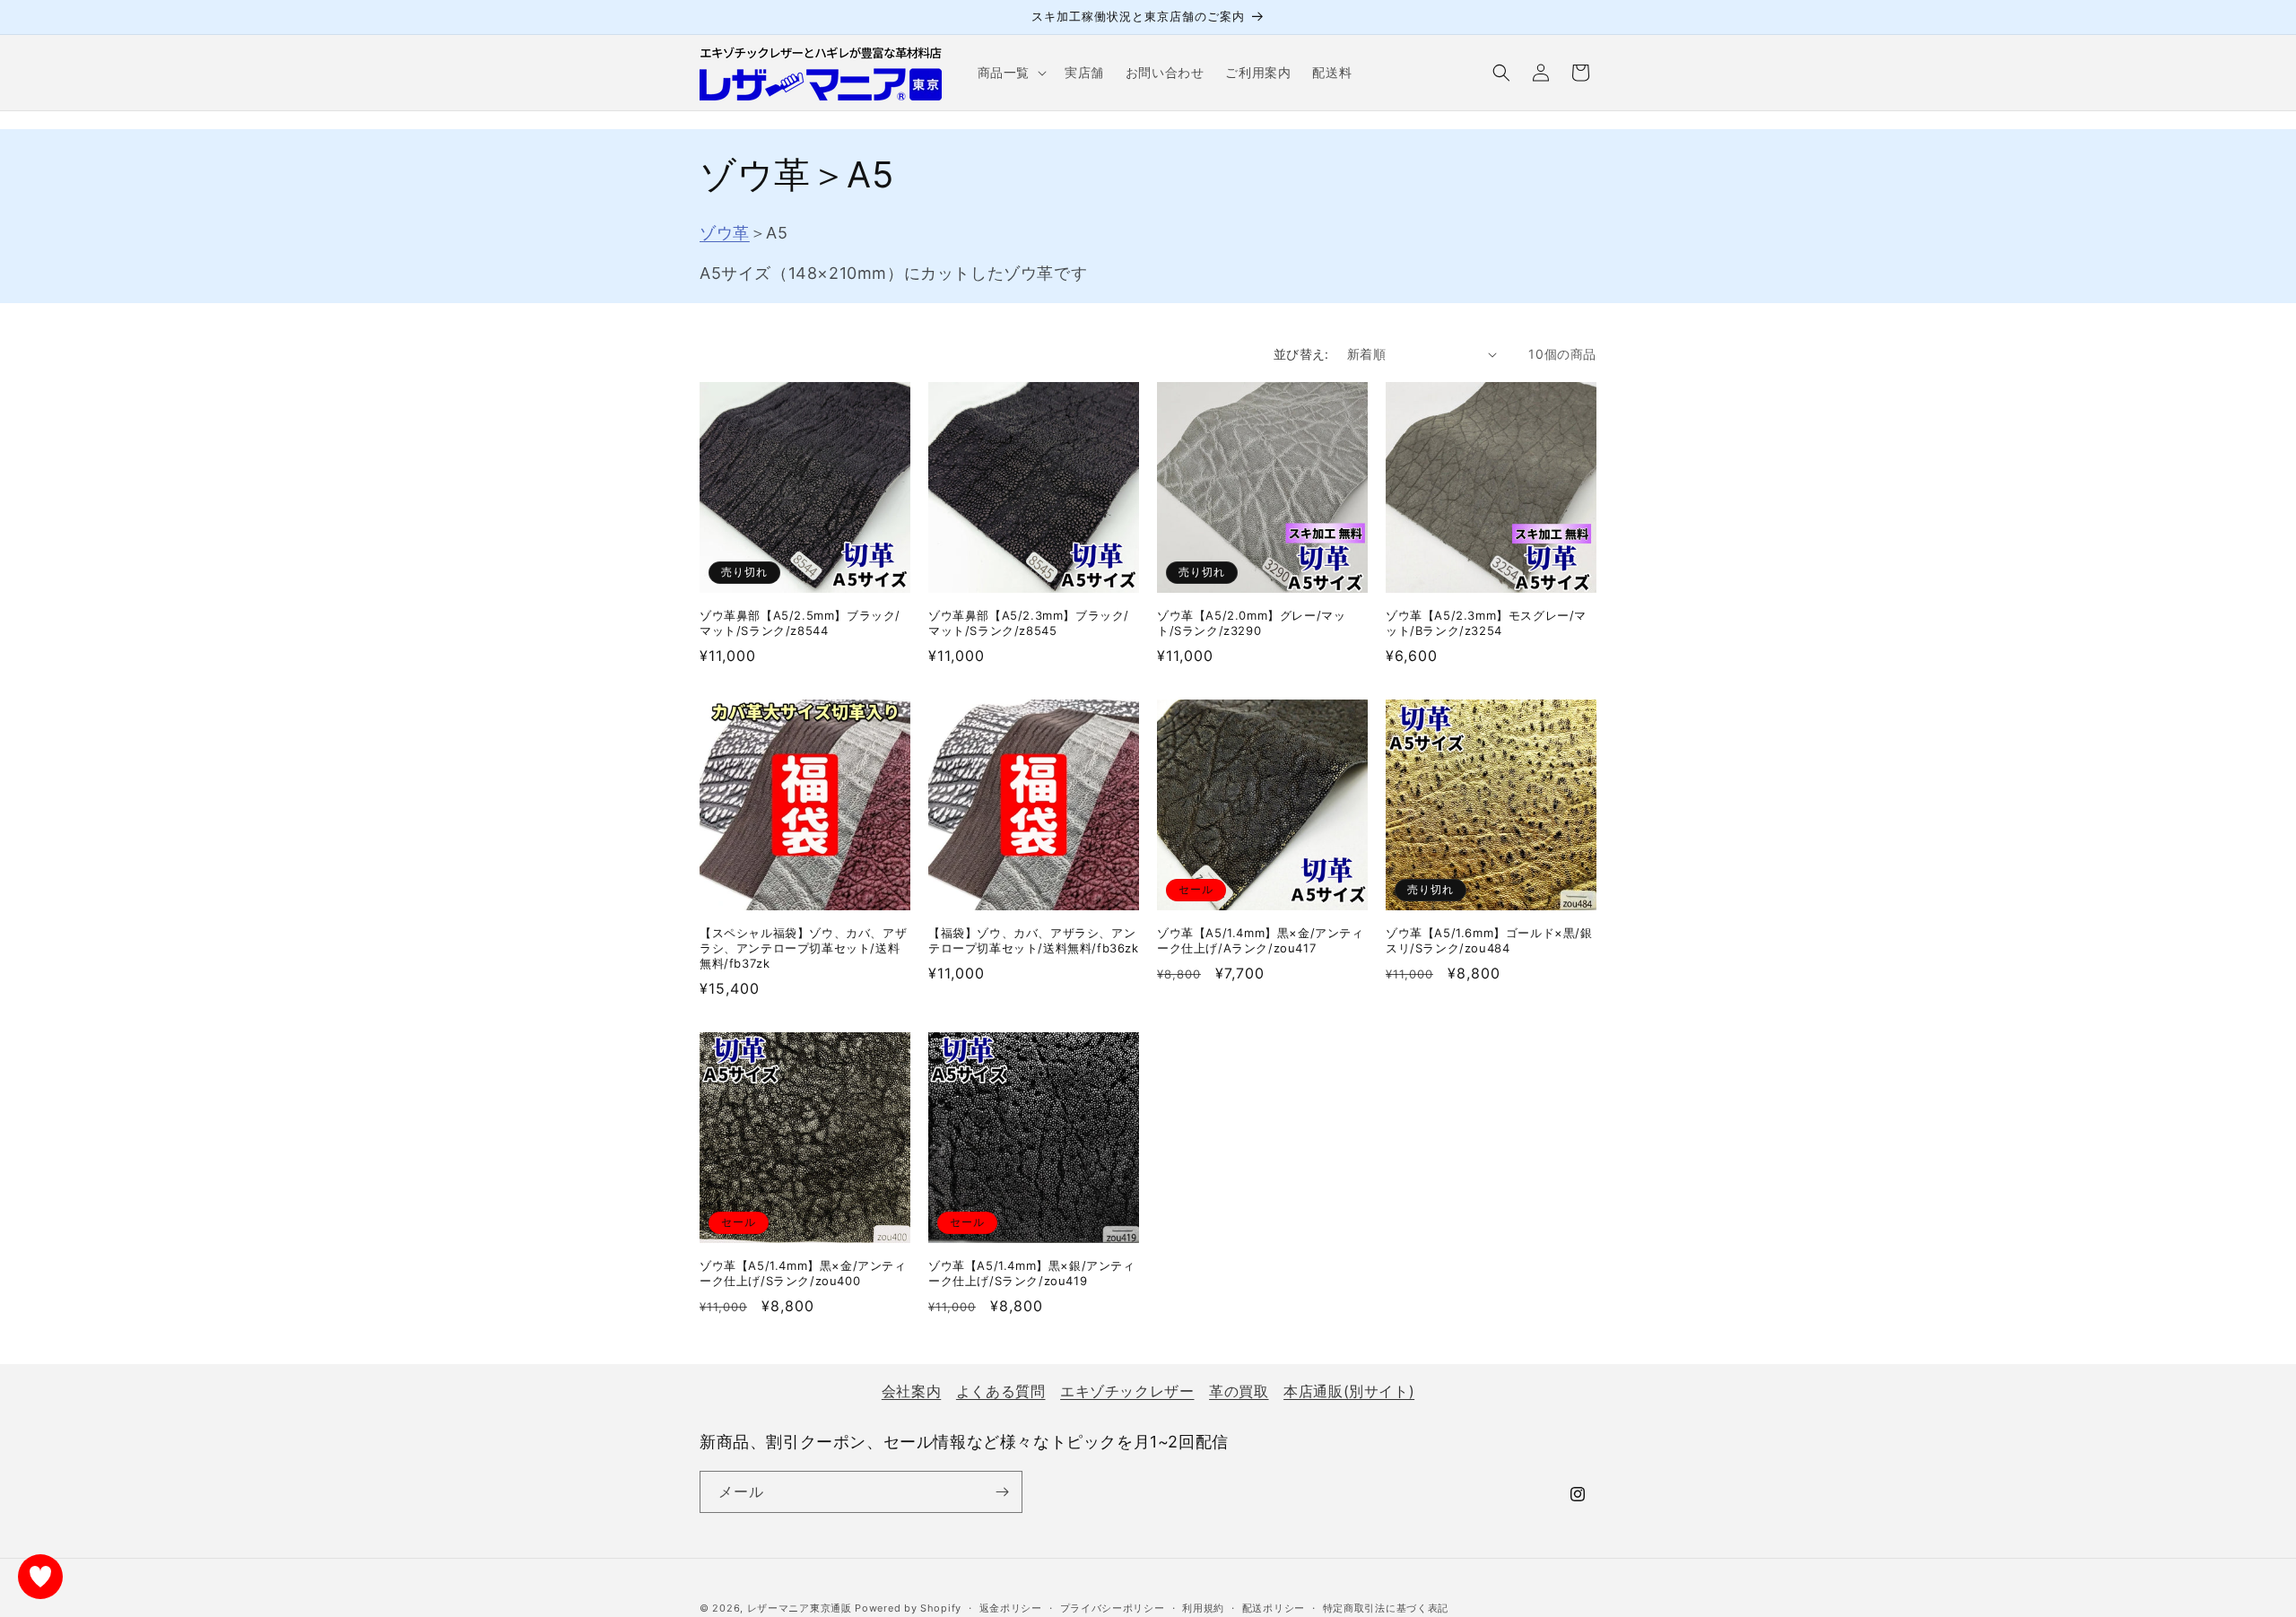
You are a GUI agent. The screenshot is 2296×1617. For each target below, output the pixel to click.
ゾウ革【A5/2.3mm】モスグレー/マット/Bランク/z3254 (1486, 623)
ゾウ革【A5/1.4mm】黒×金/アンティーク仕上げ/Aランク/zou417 (1261, 940)
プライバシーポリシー (1113, 1607)
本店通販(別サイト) (1349, 1391)
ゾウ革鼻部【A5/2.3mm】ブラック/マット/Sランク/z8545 (1029, 623)
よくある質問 (1001, 1391)
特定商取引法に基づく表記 (1386, 1607)
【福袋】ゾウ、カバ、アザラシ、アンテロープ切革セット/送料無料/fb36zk (1034, 940)
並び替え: (1301, 354)
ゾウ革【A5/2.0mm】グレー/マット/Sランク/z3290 (1251, 623)
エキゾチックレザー (1127, 1391)
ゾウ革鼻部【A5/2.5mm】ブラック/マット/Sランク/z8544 (800, 623)
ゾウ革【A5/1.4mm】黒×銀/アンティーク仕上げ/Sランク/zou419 (1032, 1273)
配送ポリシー (1274, 1607)
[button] (1010, 73)
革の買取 (1239, 1391)
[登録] (1002, 1492)
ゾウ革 (725, 233)
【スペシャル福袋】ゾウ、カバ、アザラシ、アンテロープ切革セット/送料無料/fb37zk (803, 948)
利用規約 (1203, 1607)
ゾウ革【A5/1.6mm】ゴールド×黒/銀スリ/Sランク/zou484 (1489, 940)
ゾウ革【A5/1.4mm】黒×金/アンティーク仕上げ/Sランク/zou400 (803, 1273)
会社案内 (911, 1391)
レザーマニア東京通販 (800, 1608)
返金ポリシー (1011, 1607)
